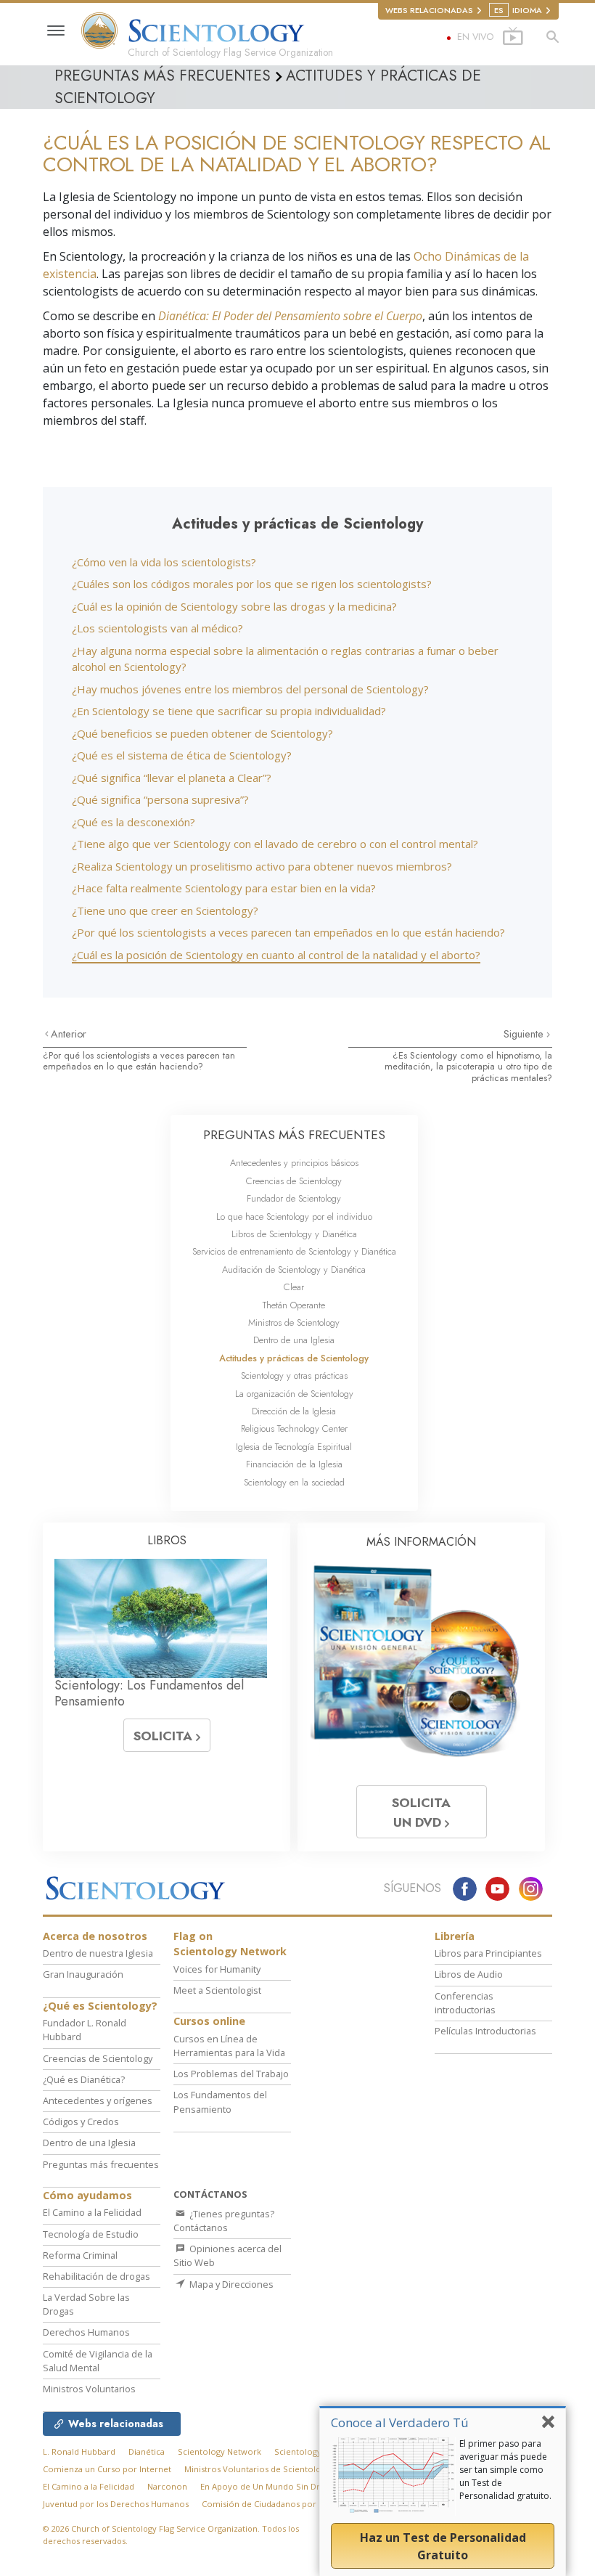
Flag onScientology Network (230, 1944)
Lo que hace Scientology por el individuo (294, 1216)
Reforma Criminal (80, 2255)
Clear (294, 1287)
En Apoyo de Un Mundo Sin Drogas (269, 2486)
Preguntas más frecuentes (101, 2164)
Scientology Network (219, 2451)
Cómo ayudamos (87, 2195)
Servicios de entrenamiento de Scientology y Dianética (294, 1251)
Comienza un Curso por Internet (107, 2469)
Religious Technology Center (294, 1428)
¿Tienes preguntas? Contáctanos (224, 2221)
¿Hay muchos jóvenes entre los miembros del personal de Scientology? (250, 689)
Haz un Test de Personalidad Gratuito (443, 2546)
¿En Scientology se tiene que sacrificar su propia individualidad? (229, 711)
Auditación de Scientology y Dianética (294, 1269)
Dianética (147, 2451)
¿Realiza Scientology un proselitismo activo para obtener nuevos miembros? (262, 866)
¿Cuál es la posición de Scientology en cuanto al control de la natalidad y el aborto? (276, 955)
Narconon (167, 2486)
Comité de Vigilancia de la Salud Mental (98, 2361)
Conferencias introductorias (465, 2003)
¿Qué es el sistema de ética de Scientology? (182, 755)
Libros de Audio (469, 1974)
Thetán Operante (294, 1305)
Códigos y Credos (81, 2121)
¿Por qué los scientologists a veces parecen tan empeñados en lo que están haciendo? (288, 932)
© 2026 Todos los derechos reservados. (171, 2535)
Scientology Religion (315, 2451)
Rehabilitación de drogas (97, 2276)
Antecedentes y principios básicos (294, 1163)
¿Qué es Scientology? (100, 2006)
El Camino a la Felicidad (92, 2212)
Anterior (69, 1034)
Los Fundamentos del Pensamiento (220, 2102)
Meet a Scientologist (217, 1990)
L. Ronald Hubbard (79, 2451)
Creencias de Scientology (294, 1181)
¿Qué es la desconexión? (134, 822)
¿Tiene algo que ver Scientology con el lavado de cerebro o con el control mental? (275, 844)
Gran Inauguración (83, 1974)
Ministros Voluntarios (89, 2389)
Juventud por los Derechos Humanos (116, 2504)
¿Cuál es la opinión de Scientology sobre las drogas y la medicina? (234, 606)
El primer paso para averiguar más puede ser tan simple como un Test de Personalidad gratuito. (505, 2470)
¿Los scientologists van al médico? (157, 628)
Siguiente (525, 1034)
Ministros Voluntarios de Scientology (257, 2469)
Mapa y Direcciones (230, 2284)
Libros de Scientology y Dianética (294, 1234)
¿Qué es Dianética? (84, 2079)
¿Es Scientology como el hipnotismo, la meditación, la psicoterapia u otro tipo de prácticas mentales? (468, 1067)
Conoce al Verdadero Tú (400, 2422)
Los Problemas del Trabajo (231, 2074)
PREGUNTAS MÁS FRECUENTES (294, 1135)
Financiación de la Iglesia (294, 1464)
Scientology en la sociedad (294, 1482)
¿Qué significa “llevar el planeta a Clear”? (172, 778)
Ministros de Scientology (294, 1322)
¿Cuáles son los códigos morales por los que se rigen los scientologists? (252, 584)
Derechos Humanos (86, 2332)
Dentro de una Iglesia (294, 1340)
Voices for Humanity (217, 1969)
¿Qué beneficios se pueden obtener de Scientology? (202, 733)
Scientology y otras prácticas (294, 1375)
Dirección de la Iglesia (294, 1411)
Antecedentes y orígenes (98, 2100)
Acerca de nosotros (95, 1936)
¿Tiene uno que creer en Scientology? (165, 910)
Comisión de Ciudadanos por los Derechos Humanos (306, 2504)
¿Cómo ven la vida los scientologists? (164, 562)
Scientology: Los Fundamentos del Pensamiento (149, 1693)
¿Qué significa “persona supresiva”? (160, 799)
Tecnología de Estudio (91, 2234)
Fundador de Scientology (294, 1198)
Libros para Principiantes (488, 1953)
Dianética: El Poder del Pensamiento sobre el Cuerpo (290, 316)
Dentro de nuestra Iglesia (98, 1953)
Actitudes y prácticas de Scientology (294, 1358)
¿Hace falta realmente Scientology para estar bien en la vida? (224, 888)
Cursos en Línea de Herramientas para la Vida (229, 2046)
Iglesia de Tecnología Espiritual (294, 1447)
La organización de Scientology (294, 1394)
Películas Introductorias (485, 2031)
